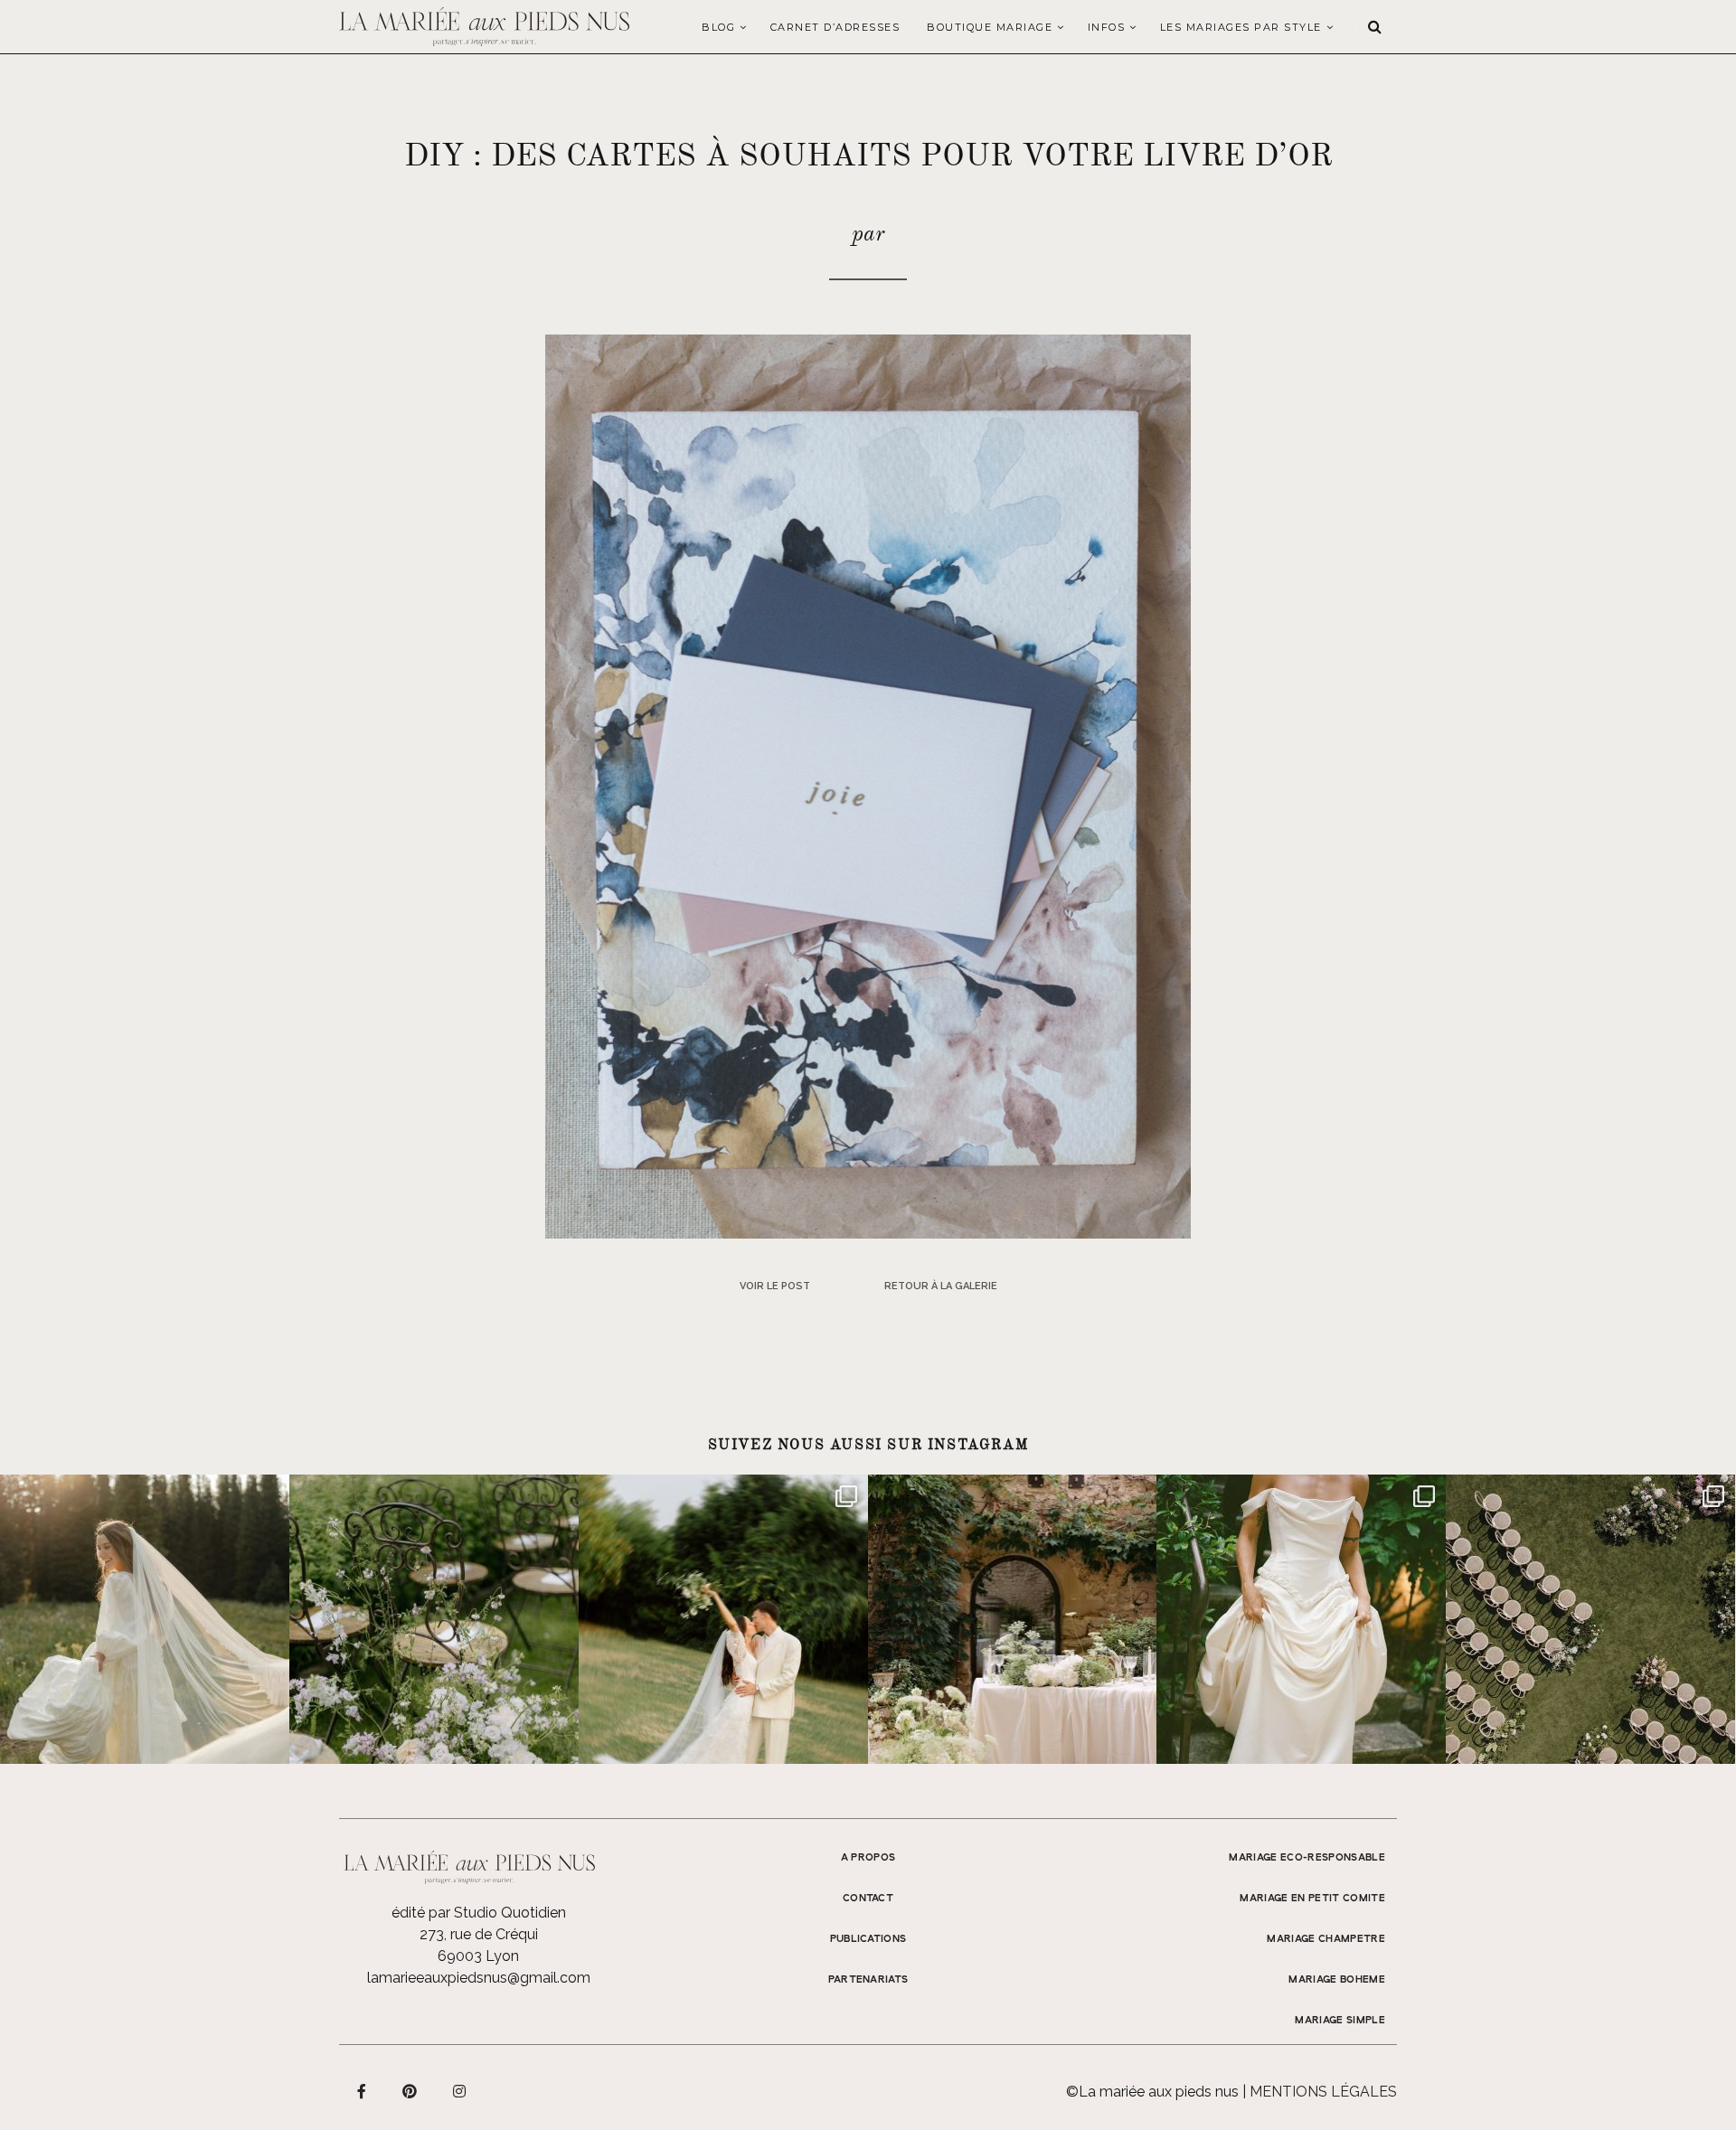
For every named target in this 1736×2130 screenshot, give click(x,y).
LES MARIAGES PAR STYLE (1241, 27)
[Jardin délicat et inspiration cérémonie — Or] (1590, 1619)
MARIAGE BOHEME (1337, 1980)
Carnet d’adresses (835, 27)
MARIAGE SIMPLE (1340, 2021)
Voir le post (775, 1286)
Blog (718, 27)
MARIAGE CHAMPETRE (1326, 1939)
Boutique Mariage (990, 27)
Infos (1107, 27)
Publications (868, 1939)
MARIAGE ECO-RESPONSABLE (1307, 1858)
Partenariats (868, 1980)
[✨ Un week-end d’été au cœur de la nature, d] (723, 1619)
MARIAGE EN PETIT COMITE (1312, 1899)
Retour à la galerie (941, 1286)
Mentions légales (1323, 2092)
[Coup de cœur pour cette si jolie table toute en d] (1013, 1619)
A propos (868, 1858)
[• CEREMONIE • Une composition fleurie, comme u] (434, 1619)
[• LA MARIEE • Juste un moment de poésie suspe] (145, 1619)
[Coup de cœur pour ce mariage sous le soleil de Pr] (1301, 1619)
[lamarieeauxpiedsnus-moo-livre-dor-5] (868, 785)
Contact (868, 1899)
